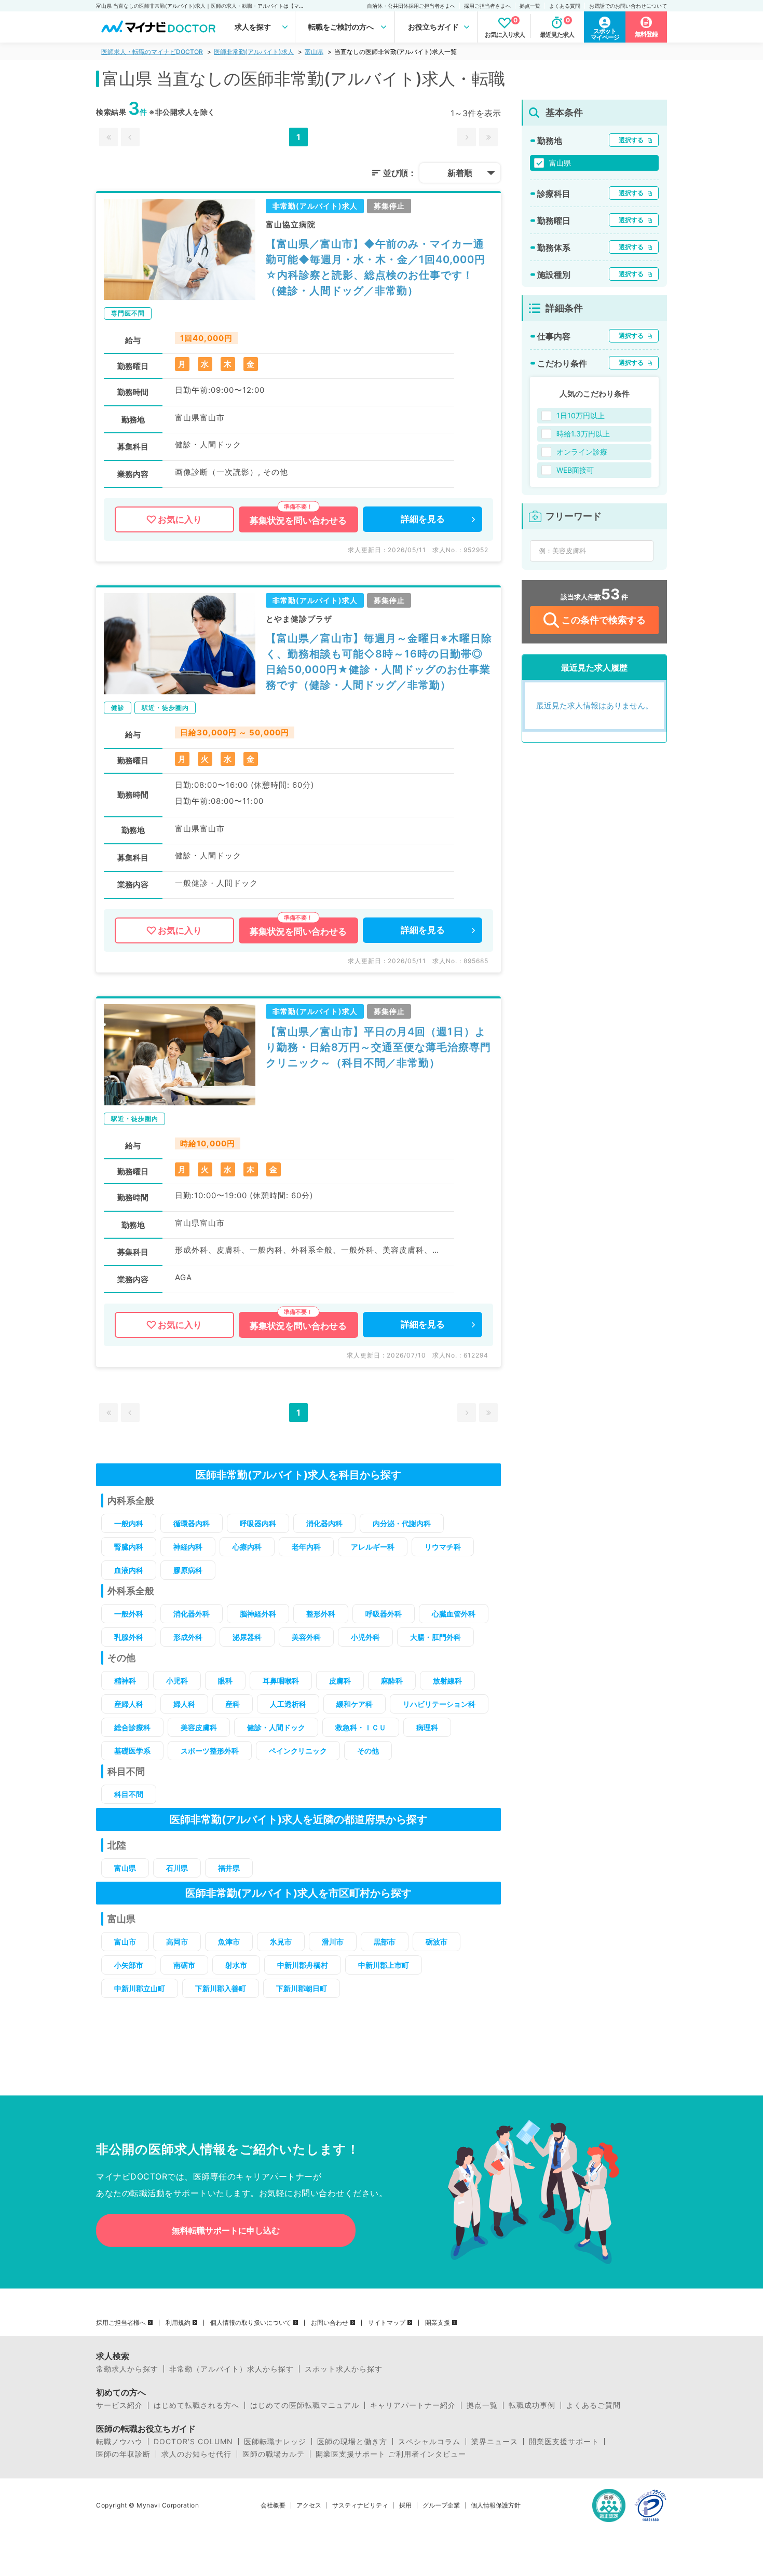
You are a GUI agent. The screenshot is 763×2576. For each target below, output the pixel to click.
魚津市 (229, 1942)
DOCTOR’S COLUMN (193, 2442)
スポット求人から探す (344, 2369)
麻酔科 (392, 1681)
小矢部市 (129, 1965)
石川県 (177, 1868)
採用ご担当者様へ (121, 2323)
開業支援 (438, 2323)
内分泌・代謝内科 (402, 1523)
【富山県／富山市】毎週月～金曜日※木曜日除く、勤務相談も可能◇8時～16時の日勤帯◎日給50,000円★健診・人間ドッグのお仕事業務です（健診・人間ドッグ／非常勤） (379, 662)
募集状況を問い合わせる (298, 520)
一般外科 (129, 1614)
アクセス (309, 2505)
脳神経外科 (258, 1614)
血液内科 (129, 1570)
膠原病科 (188, 1570)
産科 (233, 1704)
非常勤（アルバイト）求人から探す (231, 2369)
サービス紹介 (119, 2405)
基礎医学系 (132, 1751)
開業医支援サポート (564, 2442)
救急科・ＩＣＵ (361, 1727)
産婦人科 (129, 1704)
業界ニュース (495, 2442)
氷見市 (281, 1942)
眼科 (225, 1681)
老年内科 (306, 1547)
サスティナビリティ (360, 2505)
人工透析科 (288, 1704)
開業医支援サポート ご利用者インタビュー (391, 2454)
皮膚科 (340, 1681)
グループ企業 (441, 2505)
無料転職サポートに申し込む (226, 2230)
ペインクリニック (298, 1751)
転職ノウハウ (119, 2442)
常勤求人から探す (127, 2369)
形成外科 (188, 1637)
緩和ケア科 (355, 1704)
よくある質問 (565, 6)
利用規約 (178, 2323)
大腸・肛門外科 (435, 1637)
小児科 (177, 1681)
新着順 (460, 173)
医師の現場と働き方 (352, 2442)
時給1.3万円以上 (583, 434)
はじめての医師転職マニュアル (305, 2405)
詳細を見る (423, 519)
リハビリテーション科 (439, 1704)
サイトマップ (387, 2323)
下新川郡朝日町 (302, 1988)
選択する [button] (631, 140)
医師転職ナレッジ (275, 2442)
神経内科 (188, 1547)
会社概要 (273, 2505)
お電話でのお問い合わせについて (628, 6)
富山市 (125, 1942)
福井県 (229, 1868)
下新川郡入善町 (221, 1988)
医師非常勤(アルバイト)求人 (254, 52)
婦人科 (184, 1704)
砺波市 (437, 1942)
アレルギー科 (373, 1547)
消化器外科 (192, 1614)
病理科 (427, 1727)
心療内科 (247, 1547)
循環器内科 (192, 1523)
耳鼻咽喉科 (281, 1681)
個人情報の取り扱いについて (251, 2323)
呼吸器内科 (258, 1523)
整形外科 (321, 1614)
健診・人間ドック (276, 1727)
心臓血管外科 (454, 1614)
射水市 (236, 1965)
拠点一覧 (530, 6)
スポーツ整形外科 (210, 1751)
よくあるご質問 (594, 2405)
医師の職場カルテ (274, 2454)
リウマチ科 (443, 1547)
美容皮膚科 (199, 1727)
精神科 (125, 1681)
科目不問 (129, 1794)
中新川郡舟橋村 (303, 1965)
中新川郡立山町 (140, 1988)
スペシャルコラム (429, 2442)
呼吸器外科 (384, 1614)
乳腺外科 (129, 1637)
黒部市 (385, 1942)
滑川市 (333, 1942)
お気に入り (180, 519)
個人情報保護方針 (496, 2505)
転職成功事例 (532, 2405)
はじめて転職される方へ (196, 2405)
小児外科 (365, 1637)
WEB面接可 (575, 470)
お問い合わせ (330, 2323)
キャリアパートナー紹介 (413, 2405)
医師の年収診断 (123, 2454)
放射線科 (447, 1681)
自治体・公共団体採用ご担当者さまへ (411, 6)
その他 (368, 1751)
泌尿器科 (247, 1637)
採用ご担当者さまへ (487, 6)
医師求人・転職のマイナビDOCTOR (152, 52)
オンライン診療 (582, 452)
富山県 (314, 52)
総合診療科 (132, 1727)
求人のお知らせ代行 (196, 2454)
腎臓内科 (129, 1547)
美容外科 (306, 1637)
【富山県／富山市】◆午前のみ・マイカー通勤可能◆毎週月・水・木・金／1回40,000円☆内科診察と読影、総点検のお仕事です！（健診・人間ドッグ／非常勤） (376, 267)
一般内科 (129, 1523)
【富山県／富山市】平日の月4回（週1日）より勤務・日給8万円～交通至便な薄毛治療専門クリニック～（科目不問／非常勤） (378, 1047)
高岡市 (177, 1942)
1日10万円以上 (581, 415)
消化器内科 (324, 1523)
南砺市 (184, 1965)
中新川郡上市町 (384, 1965)
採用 (405, 2505)
